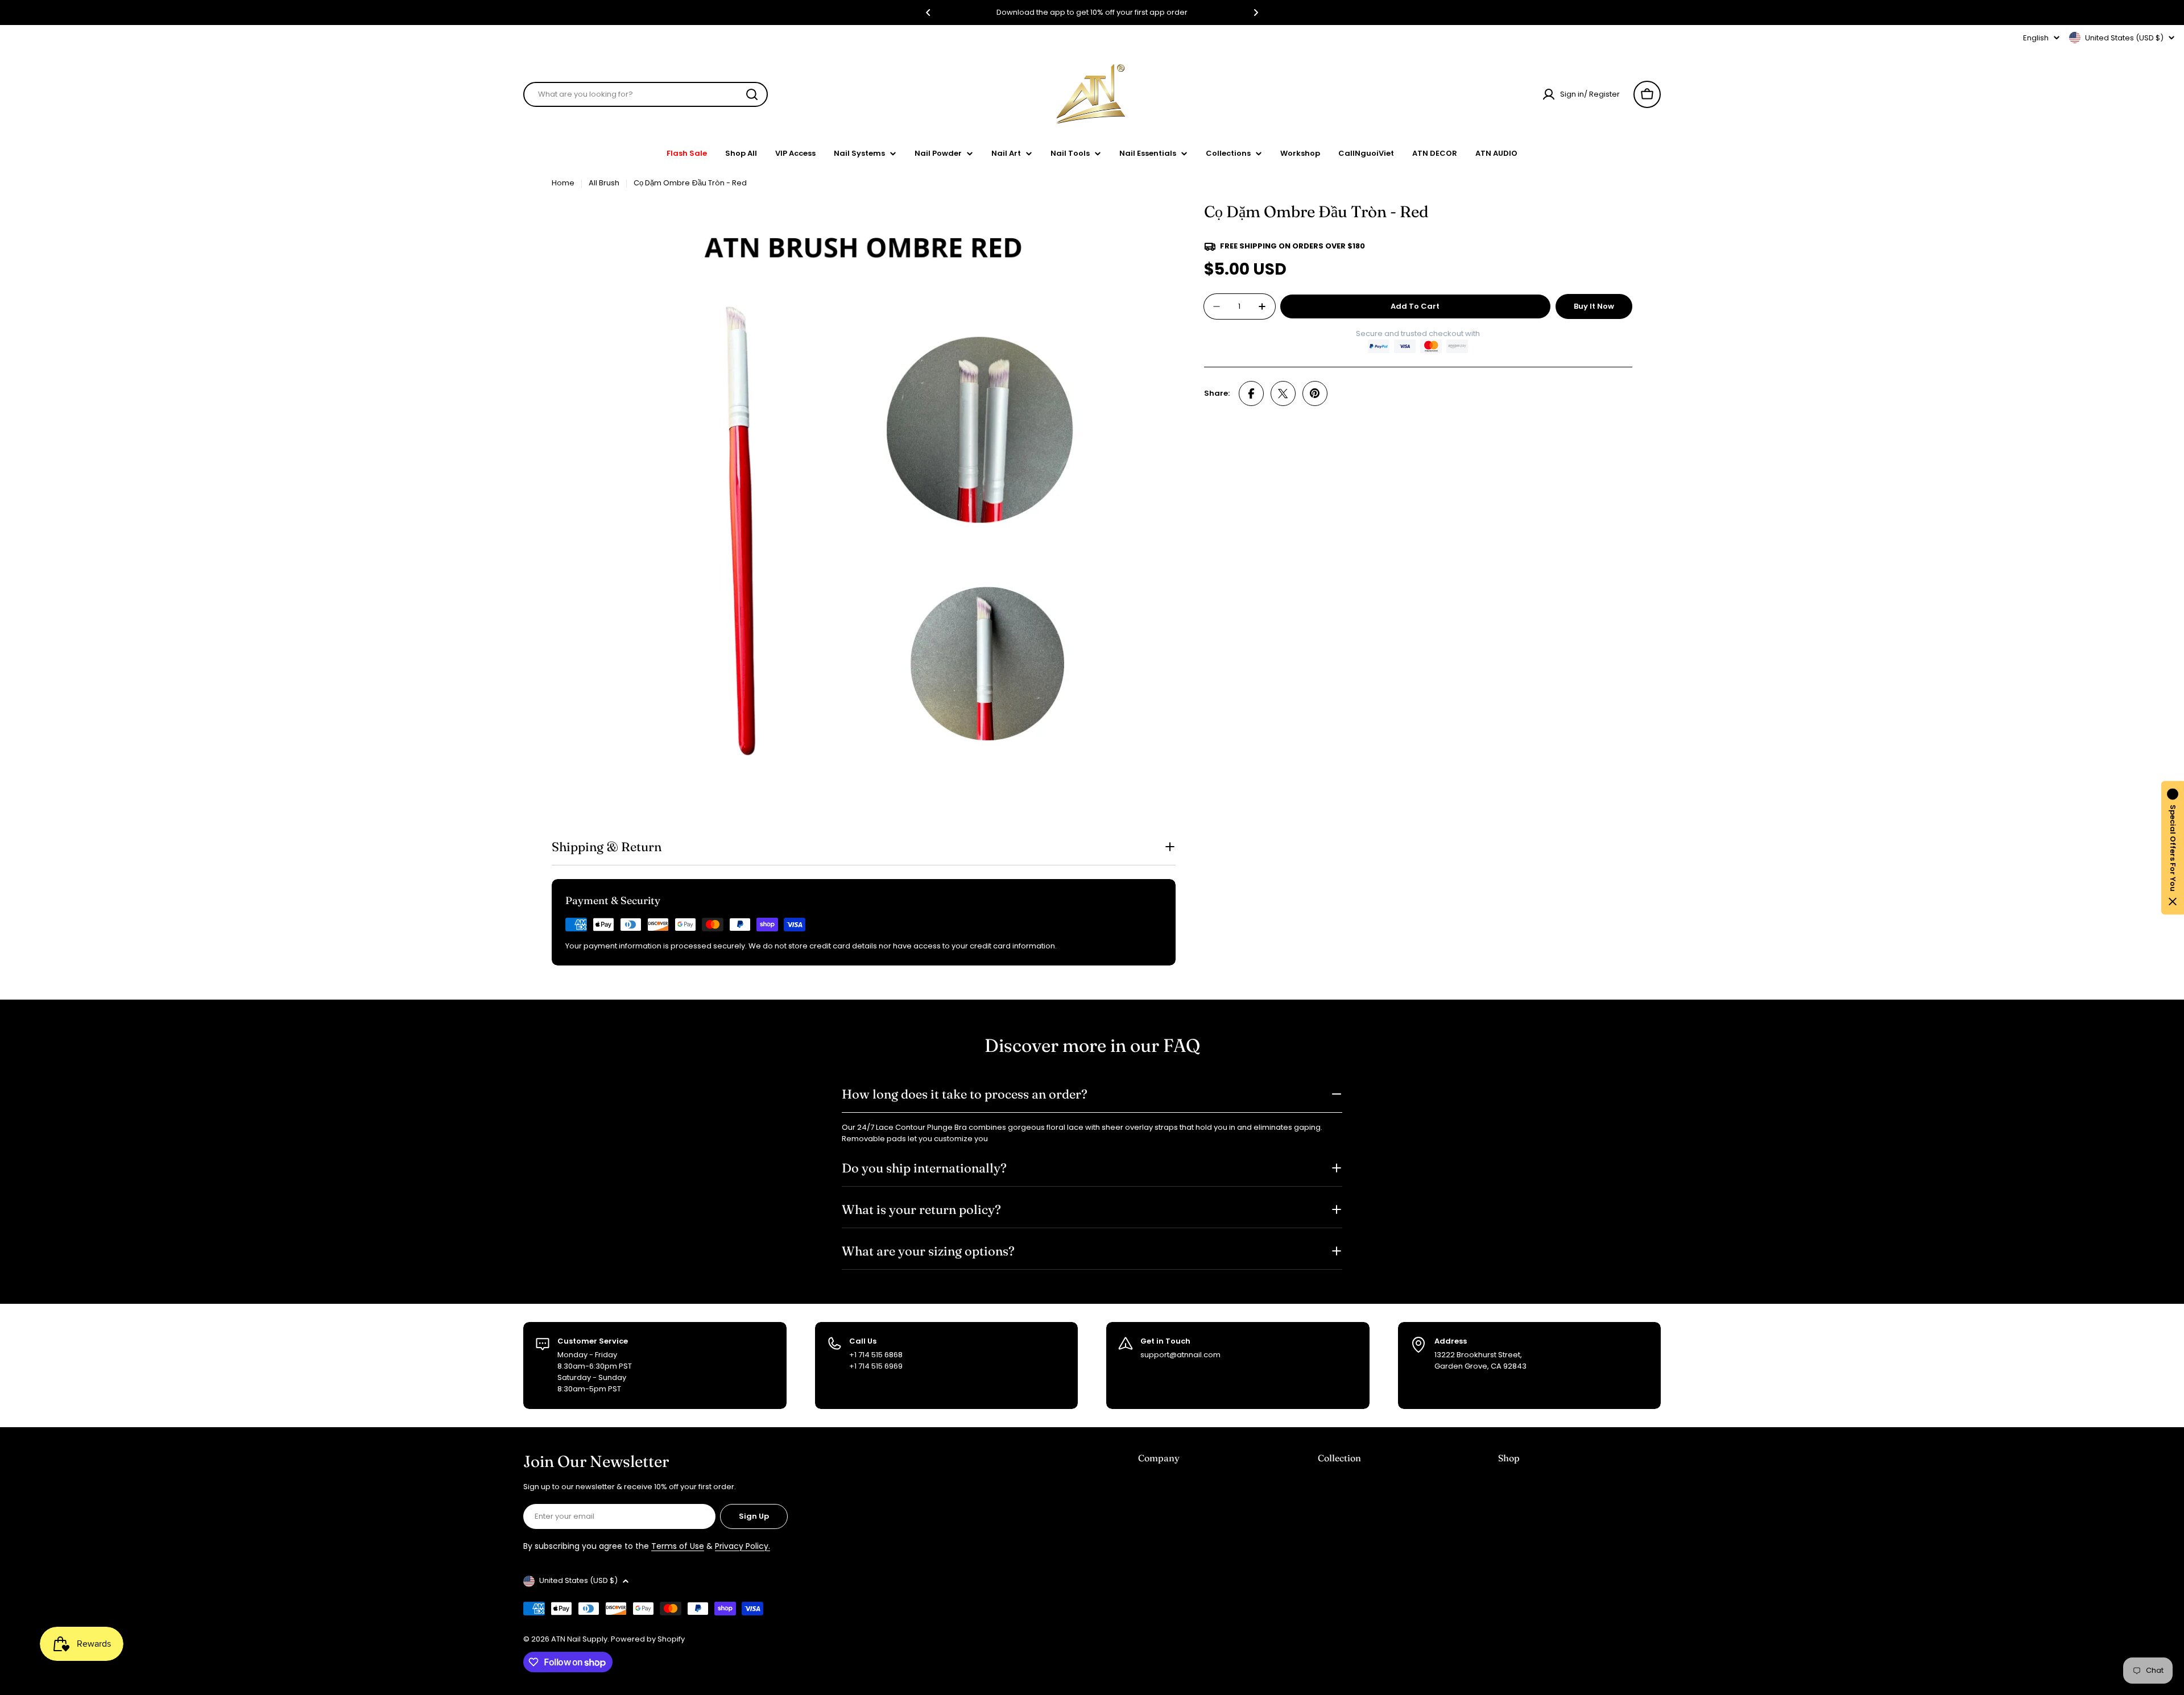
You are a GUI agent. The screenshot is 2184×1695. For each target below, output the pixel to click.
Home (563, 183)
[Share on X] (1283, 393)
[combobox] (646, 94)
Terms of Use (678, 1546)
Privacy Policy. (743, 1546)
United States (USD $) (2124, 38)
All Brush (604, 183)
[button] (928, 13)
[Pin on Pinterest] (1315, 393)
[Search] (752, 94)
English (2036, 38)
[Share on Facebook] (1251, 393)
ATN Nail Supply (579, 1639)
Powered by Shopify (648, 1639)
